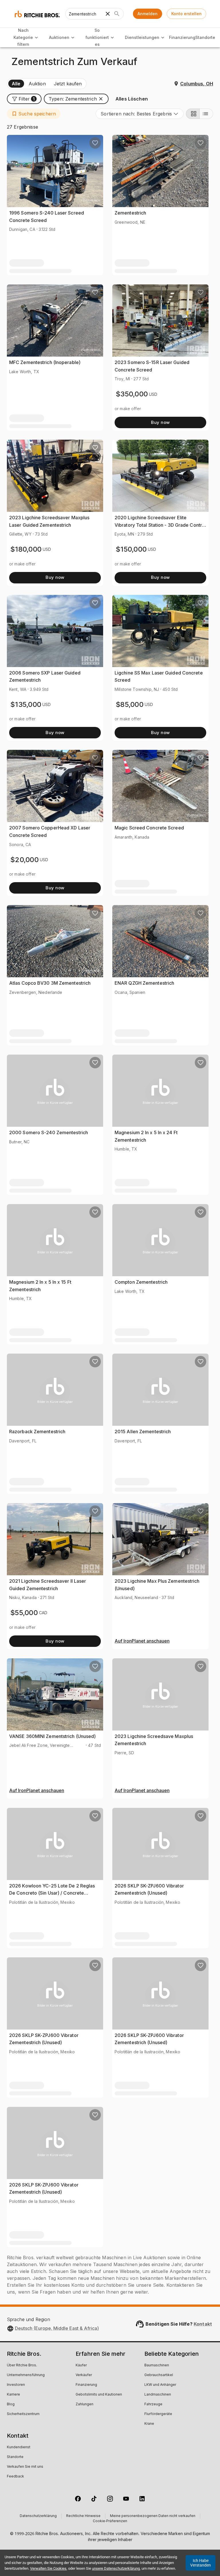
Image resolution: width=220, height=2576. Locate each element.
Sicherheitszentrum (23, 2414)
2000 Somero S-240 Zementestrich (49, 1132)
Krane (149, 2424)
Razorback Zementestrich (37, 1431)
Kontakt (203, 2324)
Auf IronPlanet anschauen (142, 1641)
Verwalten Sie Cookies (48, 2568)
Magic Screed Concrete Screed (149, 828)
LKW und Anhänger (160, 2385)
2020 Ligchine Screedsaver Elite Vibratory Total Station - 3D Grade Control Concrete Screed (160, 525)
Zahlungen (85, 2404)
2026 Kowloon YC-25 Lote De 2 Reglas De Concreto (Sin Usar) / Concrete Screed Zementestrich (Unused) (52, 1893)
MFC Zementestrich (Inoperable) (45, 362)
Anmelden (148, 14)
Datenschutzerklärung (38, 2516)
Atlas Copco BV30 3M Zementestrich (50, 983)
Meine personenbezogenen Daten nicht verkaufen (153, 2516)
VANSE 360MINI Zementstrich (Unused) (53, 1736)
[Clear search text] (108, 14)
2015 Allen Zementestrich (143, 1431)
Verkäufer (84, 2375)
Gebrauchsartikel (159, 2375)
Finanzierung (182, 37)
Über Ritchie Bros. (22, 2365)
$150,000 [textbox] (131, 549)
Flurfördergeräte (158, 2414)
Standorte (205, 37)
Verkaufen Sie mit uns (25, 2467)
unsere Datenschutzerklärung (116, 2568)
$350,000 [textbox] (132, 394)
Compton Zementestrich (141, 1282)
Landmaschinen (158, 2395)
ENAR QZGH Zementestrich (144, 983)
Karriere (13, 2395)
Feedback (15, 2477)
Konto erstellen (186, 14)
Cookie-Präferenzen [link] (110, 2521)
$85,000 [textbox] (130, 704)
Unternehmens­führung (26, 2375)
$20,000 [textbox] (24, 860)
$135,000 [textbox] (26, 704)
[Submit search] (117, 14)
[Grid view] (193, 114)
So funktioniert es (97, 37)
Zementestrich (130, 213)
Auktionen (59, 37)
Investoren (16, 2385)
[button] (24, 99)
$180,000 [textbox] (26, 549)
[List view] (206, 114)
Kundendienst (19, 2447)
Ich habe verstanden (201, 2563)
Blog (11, 2404)
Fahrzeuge (153, 2404)
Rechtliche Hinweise (83, 2516)
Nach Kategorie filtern (23, 37)
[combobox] (140, 114)
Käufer (81, 2365)
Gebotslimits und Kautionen (99, 2395)
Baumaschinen (157, 2365)
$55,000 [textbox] (24, 1613)
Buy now (160, 422)
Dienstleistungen (142, 37)
